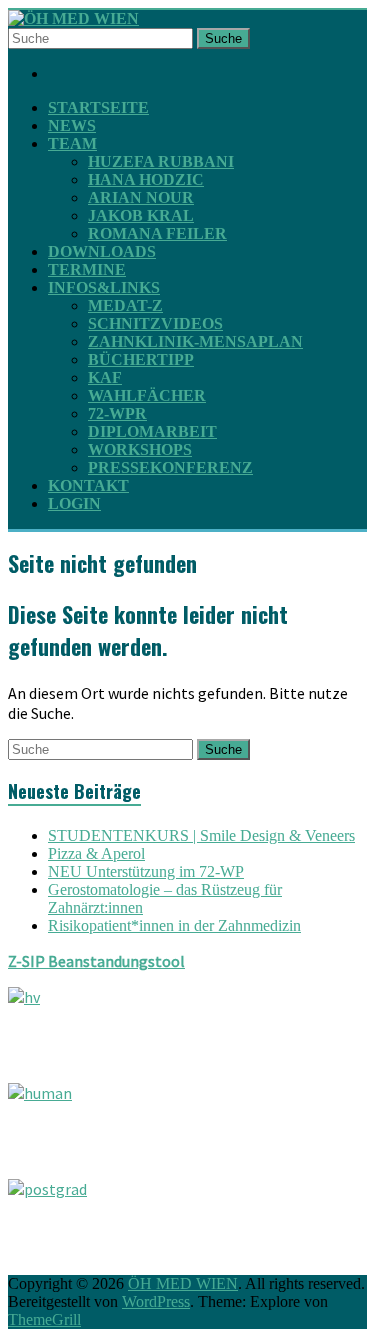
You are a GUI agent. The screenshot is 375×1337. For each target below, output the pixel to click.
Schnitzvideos (155, 323)
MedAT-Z (125, 305)
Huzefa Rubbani (161, 161)
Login (74, 503)
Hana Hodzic (146, 179)
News (72, 125)
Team (72, 143)
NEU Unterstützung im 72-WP (146, 871)
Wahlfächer (147, 395)
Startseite (98, 107)
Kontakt (88, 485)
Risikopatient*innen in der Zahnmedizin (174, 925)
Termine (87, 269)
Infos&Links (104, 287)
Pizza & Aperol (96, 853)
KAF (105, 377)
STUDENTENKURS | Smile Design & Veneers (201, 835)
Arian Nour (141, 197)
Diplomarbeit (152, 431)
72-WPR (117, 413)
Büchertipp (141, 359)
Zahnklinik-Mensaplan (195, 341)
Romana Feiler (157, 233)
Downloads (102, 251)
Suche (223, 38)
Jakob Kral (141, 215)
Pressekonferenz (170, 467)
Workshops (140, 449)
